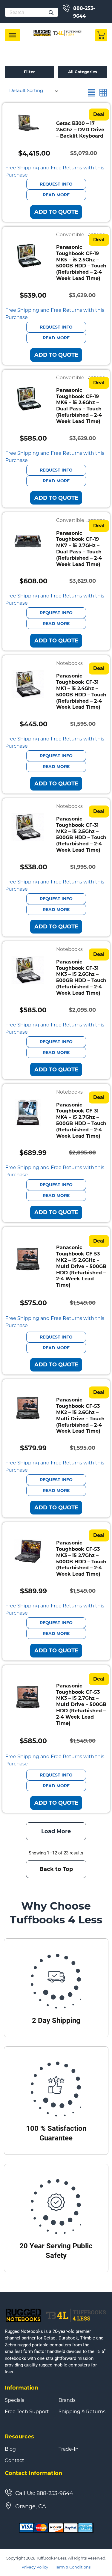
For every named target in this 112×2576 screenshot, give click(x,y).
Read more (56, 195)
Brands (67, 2400)
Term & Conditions (73, 2567)
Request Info (56, 184)
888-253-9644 (84, 12)
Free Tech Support (27, 2412)
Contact (14, 2461)
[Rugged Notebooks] (58, 33)
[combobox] (33, 91)
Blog (10, 2449)
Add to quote (56, 212)
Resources (19, 2437)
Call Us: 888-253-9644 (44, 2493)
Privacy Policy (35, 2567)
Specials (14, 2400)
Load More (56, 1831)
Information (22, 2388)
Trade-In (69, 2449)
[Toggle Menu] (13, 35)
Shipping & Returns (82, 2412)
